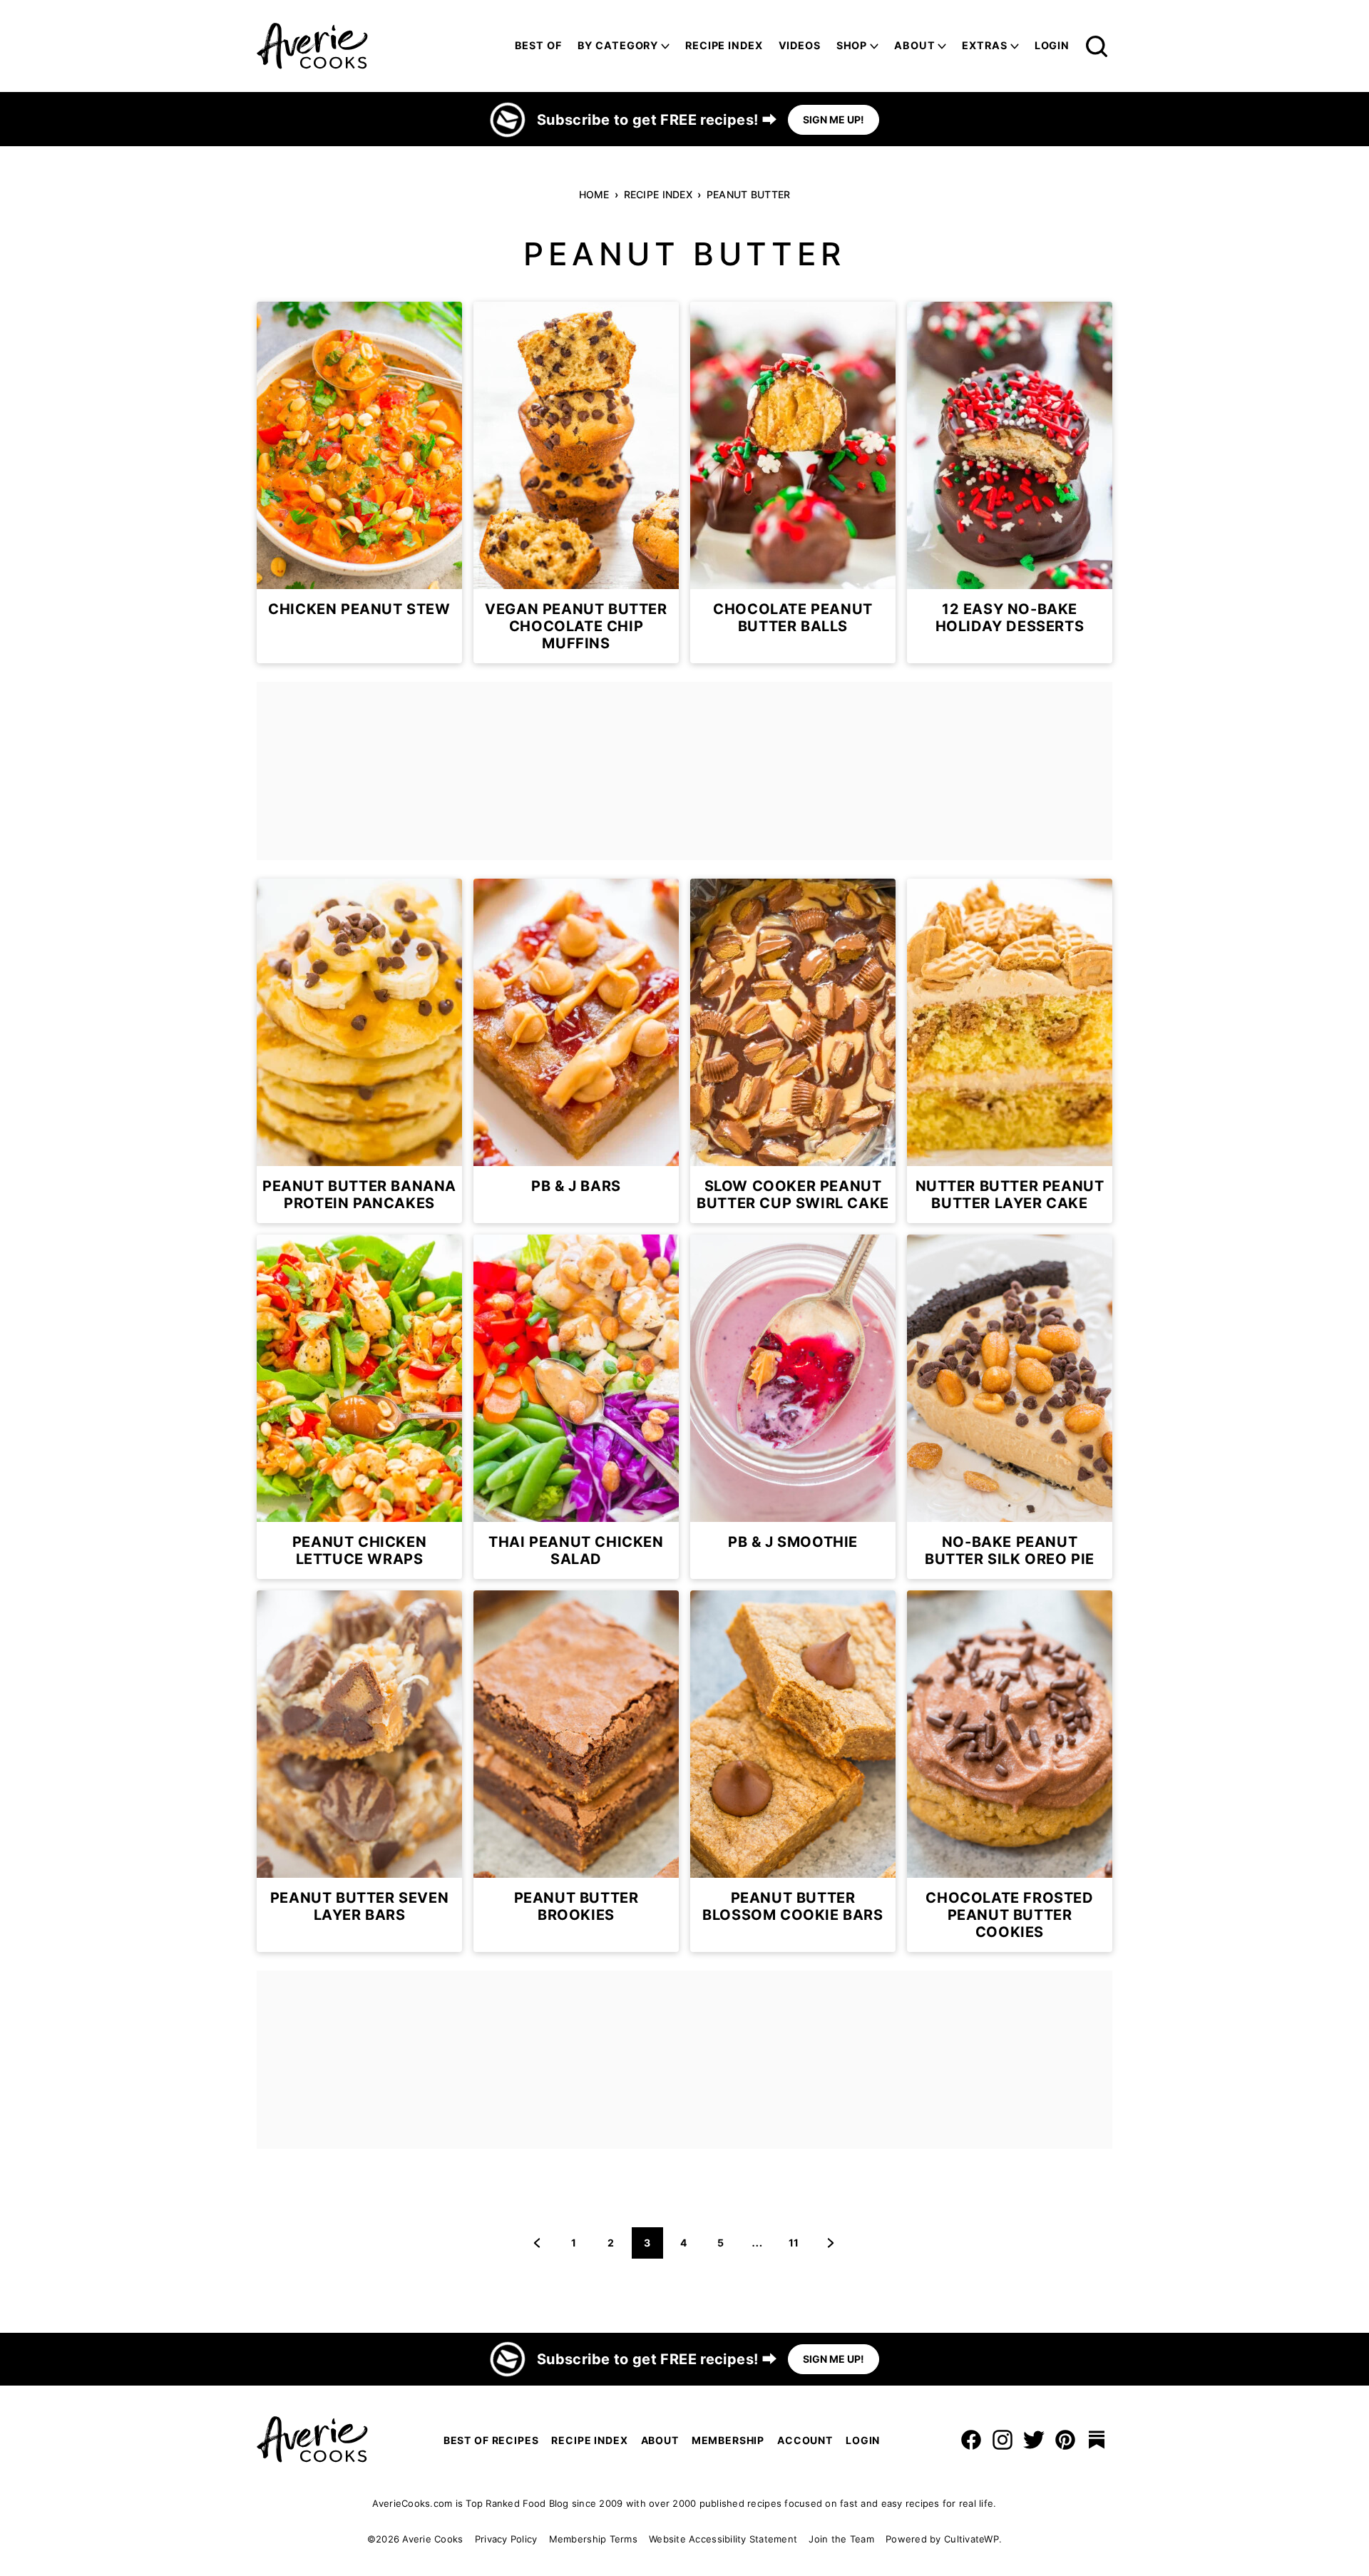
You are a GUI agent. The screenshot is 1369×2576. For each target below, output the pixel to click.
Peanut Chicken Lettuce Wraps (359, 1550)
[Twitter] (1034, 2440)
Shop (852, 45)
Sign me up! (834, 119)
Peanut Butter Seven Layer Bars (359, 1906)
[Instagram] (1003, 2440)
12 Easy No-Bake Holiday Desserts (1010, 618)
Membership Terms (593, 2539)
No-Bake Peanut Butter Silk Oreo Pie (1010, 1550)
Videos (800, 45)
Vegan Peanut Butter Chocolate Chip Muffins (576, 626)
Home (594, 194)
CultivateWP (971, 2539)
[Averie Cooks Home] (312, 46)
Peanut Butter (749, 194)
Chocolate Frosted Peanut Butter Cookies (1009, 1915)
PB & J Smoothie (793, 1542)
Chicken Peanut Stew (359, 609)
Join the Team (841, 2539)
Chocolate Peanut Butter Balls (793, 618)
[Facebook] (971, 2440)
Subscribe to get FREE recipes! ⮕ (657, 120)
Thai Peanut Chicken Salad (576, 1550)
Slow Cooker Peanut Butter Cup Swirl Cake (793, 1195)
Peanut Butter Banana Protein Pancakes (359, 1195)
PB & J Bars (576, 1186)
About (914, 45)
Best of (538, 45)
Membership (728, 2440)
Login (1052, 45)
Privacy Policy (506, 2539)
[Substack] (1097, 2440)
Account (805, 2440)
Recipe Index (724, 45)
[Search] (1097, 46)
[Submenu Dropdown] (665, 46)
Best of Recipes (491, 2440)
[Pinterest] (1065, 2440)
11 (799, 2247)
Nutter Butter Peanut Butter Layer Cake (1010, 1195)
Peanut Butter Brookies (576, 1906)
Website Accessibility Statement (723, 2539)
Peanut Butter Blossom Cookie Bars (793, 1906)
